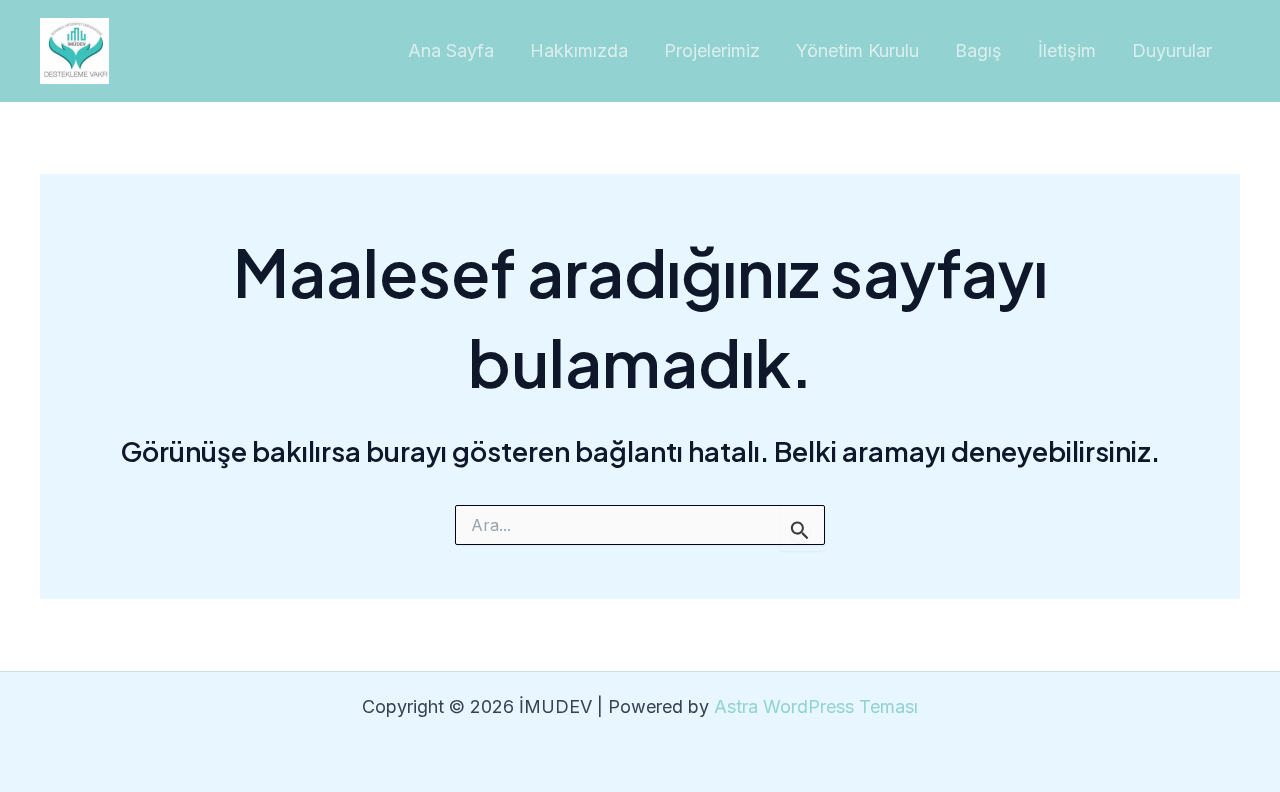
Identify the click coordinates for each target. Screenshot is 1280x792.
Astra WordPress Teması (816, 706)
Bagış (978, 50)
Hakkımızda (579, 50)
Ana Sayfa (451, 50)
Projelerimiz (712, 50)
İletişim (1067, 50)
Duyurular (1172, 50)
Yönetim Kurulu (857, 50)
